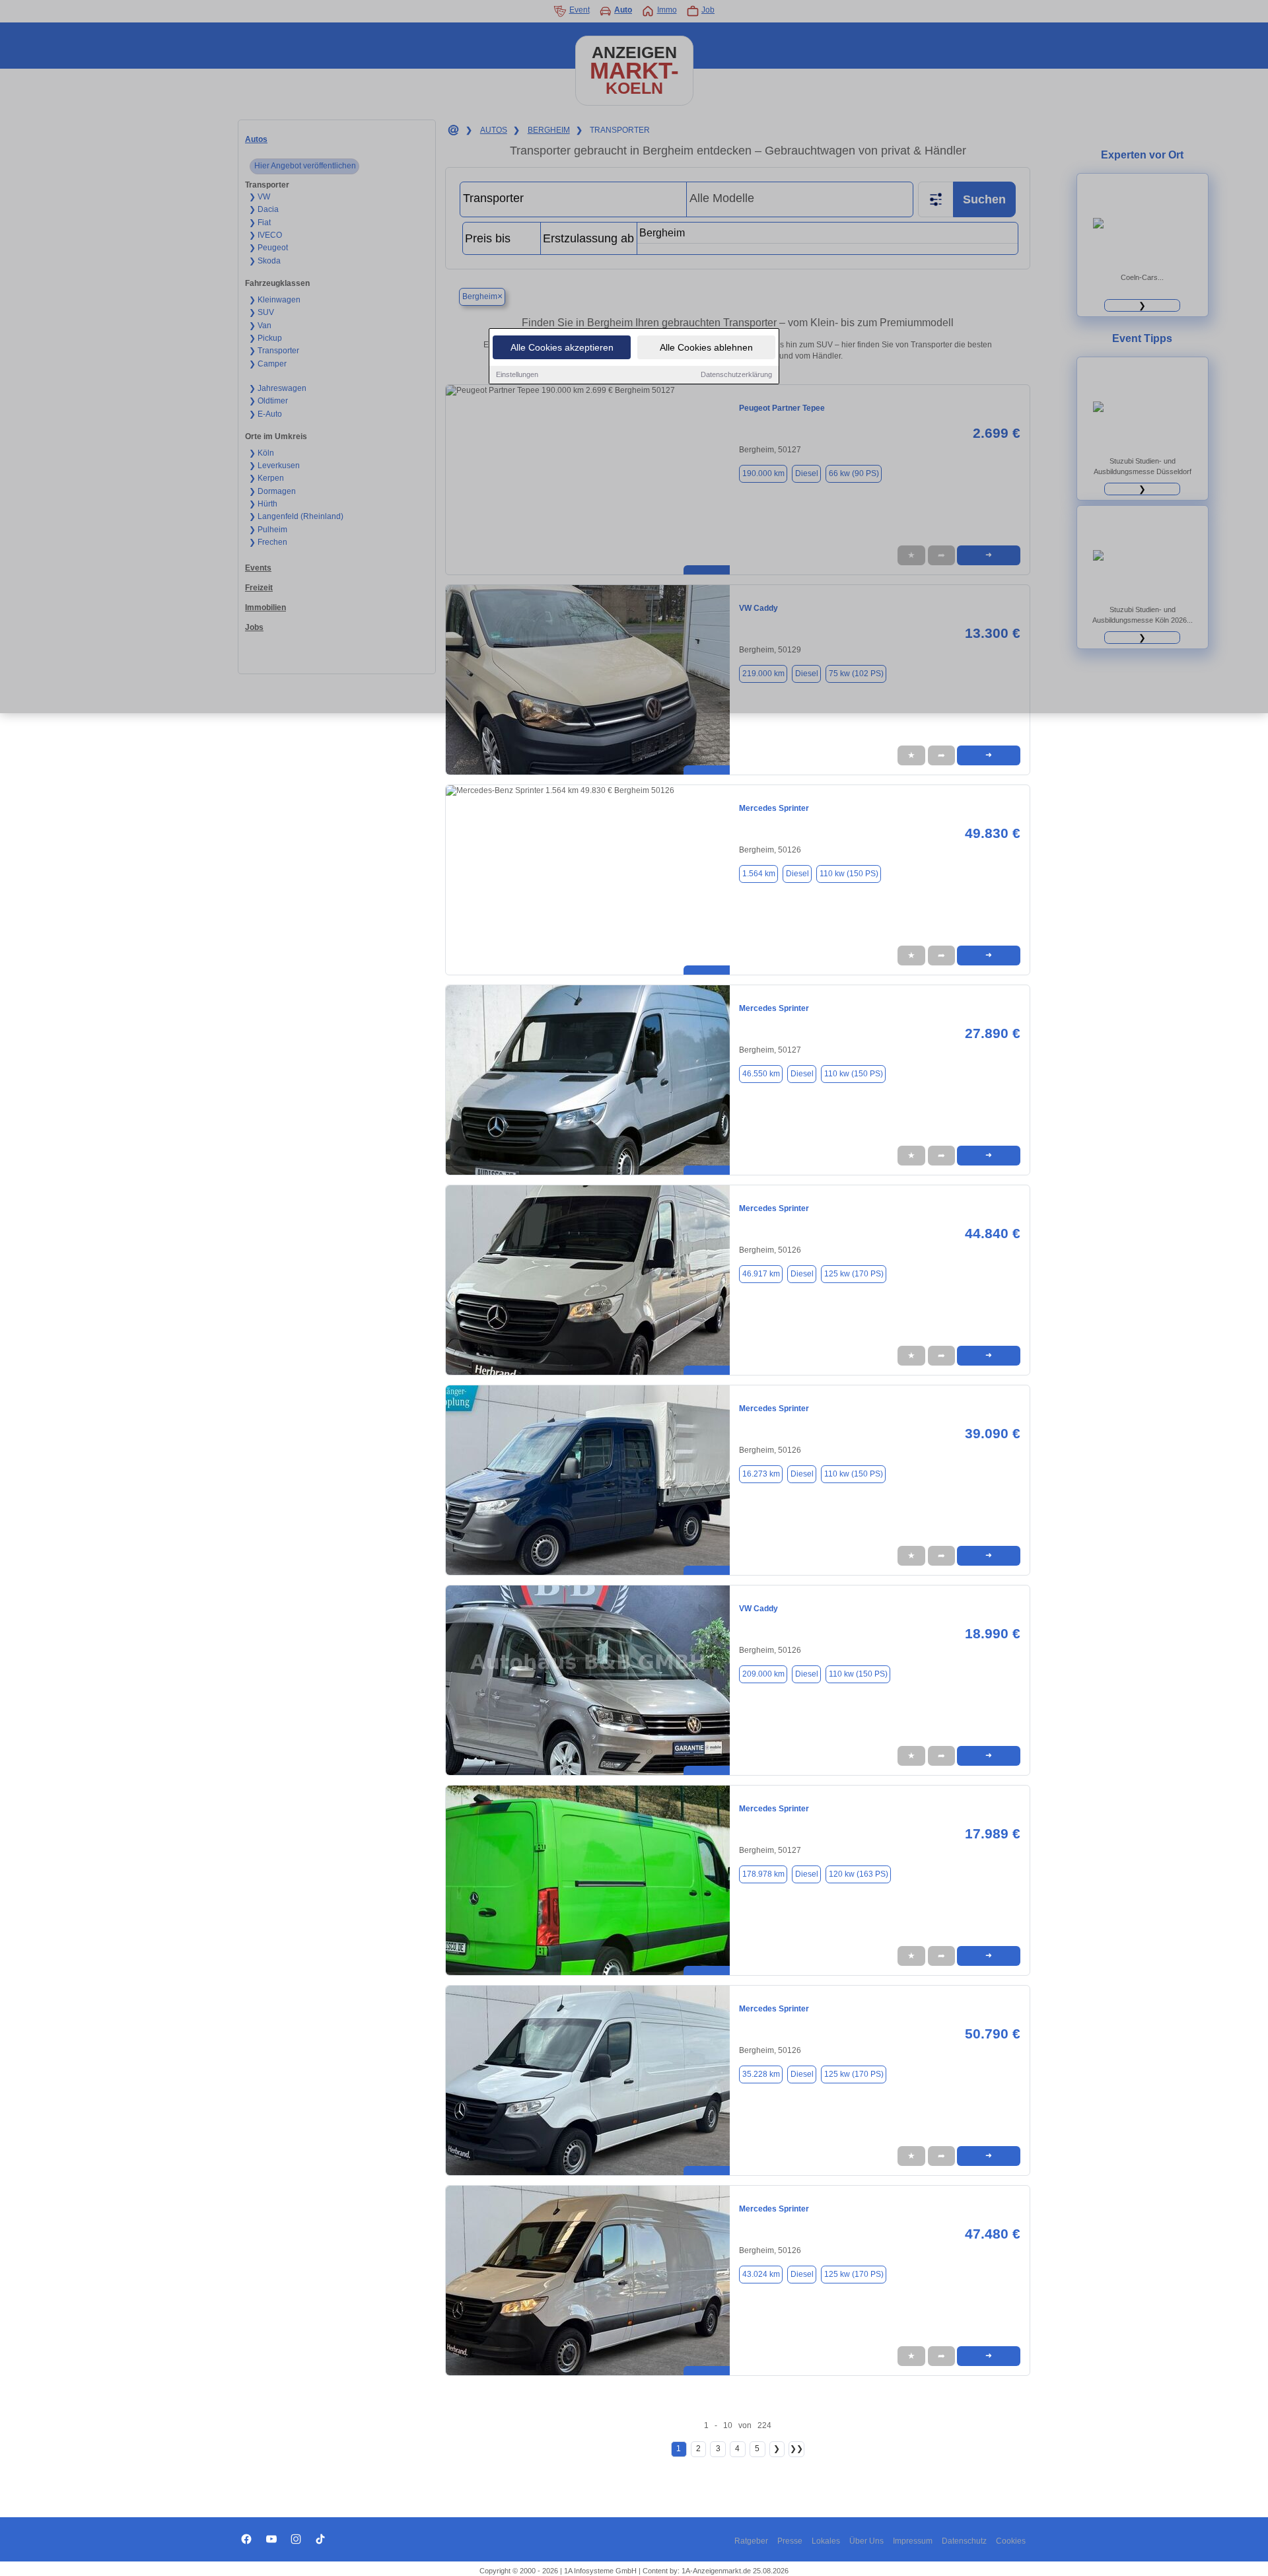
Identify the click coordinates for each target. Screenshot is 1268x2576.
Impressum (913, 2541)
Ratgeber (751, 2541)
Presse (790, 2541)
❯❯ (796, 2449)
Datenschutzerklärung (736, 374)
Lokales (826, 2541)
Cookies (1011, 2541)
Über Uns (866, 2541)
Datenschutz (964, 2541)
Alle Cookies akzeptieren (562, 347)
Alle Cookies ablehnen (706, 347)
